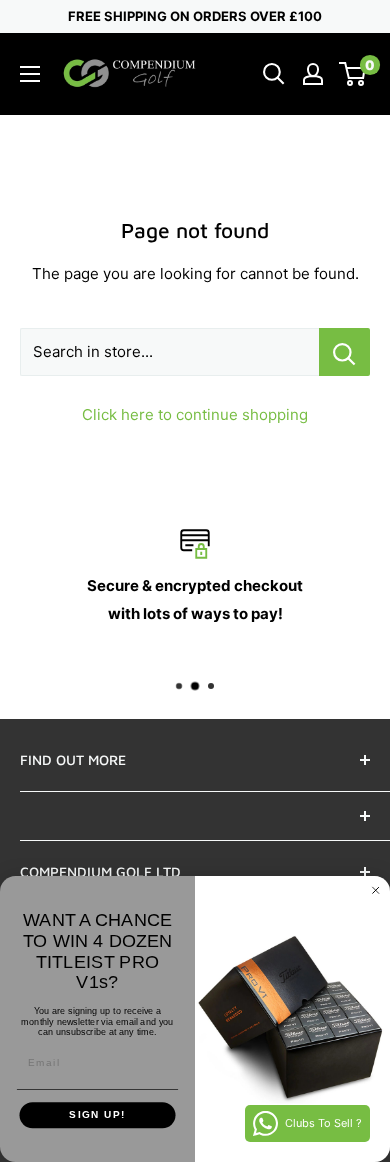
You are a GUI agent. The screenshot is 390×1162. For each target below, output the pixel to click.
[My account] (313, 74)
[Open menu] (30, 74)
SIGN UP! (97, 1115)
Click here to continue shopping (195, 414)
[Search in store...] (344, 352)
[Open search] (274, 74)
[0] (353, 74)
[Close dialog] (376, 891)
